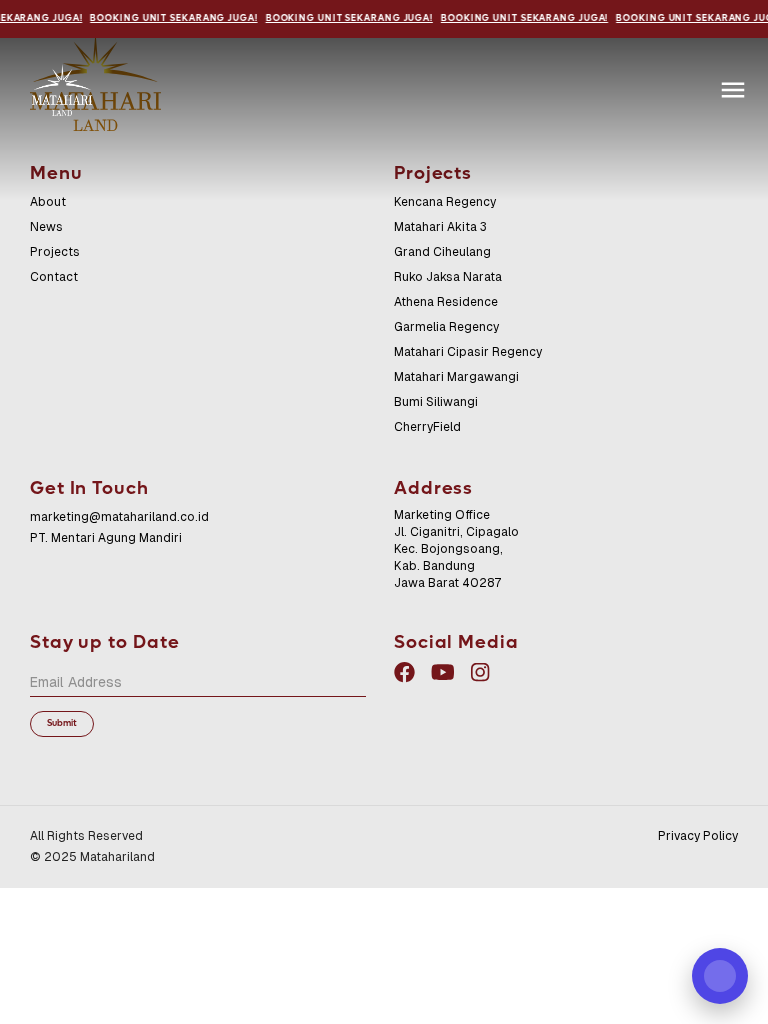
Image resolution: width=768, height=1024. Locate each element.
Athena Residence (446, 302)
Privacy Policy (698, 836)
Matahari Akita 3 (440, 227)
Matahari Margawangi (456, 377)
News (46, 227)
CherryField (427, 427)
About (48, 202)
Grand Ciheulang (442, 252)
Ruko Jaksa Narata (448, 277)
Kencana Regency (445, 202)
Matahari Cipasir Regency (468, 352)
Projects (55, 252)
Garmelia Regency (446, 327)
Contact (54, 277)
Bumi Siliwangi (436, 402)
